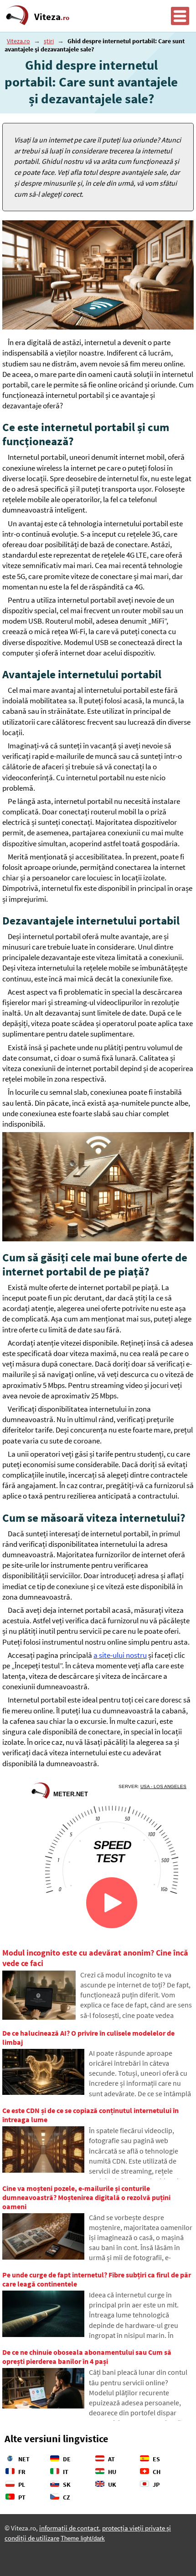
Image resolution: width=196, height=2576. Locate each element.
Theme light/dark (83, 2538)
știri (49, 41)
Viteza (52, 17)
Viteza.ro (18, 41)
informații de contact (69, 2528)
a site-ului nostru (120, 1655)
